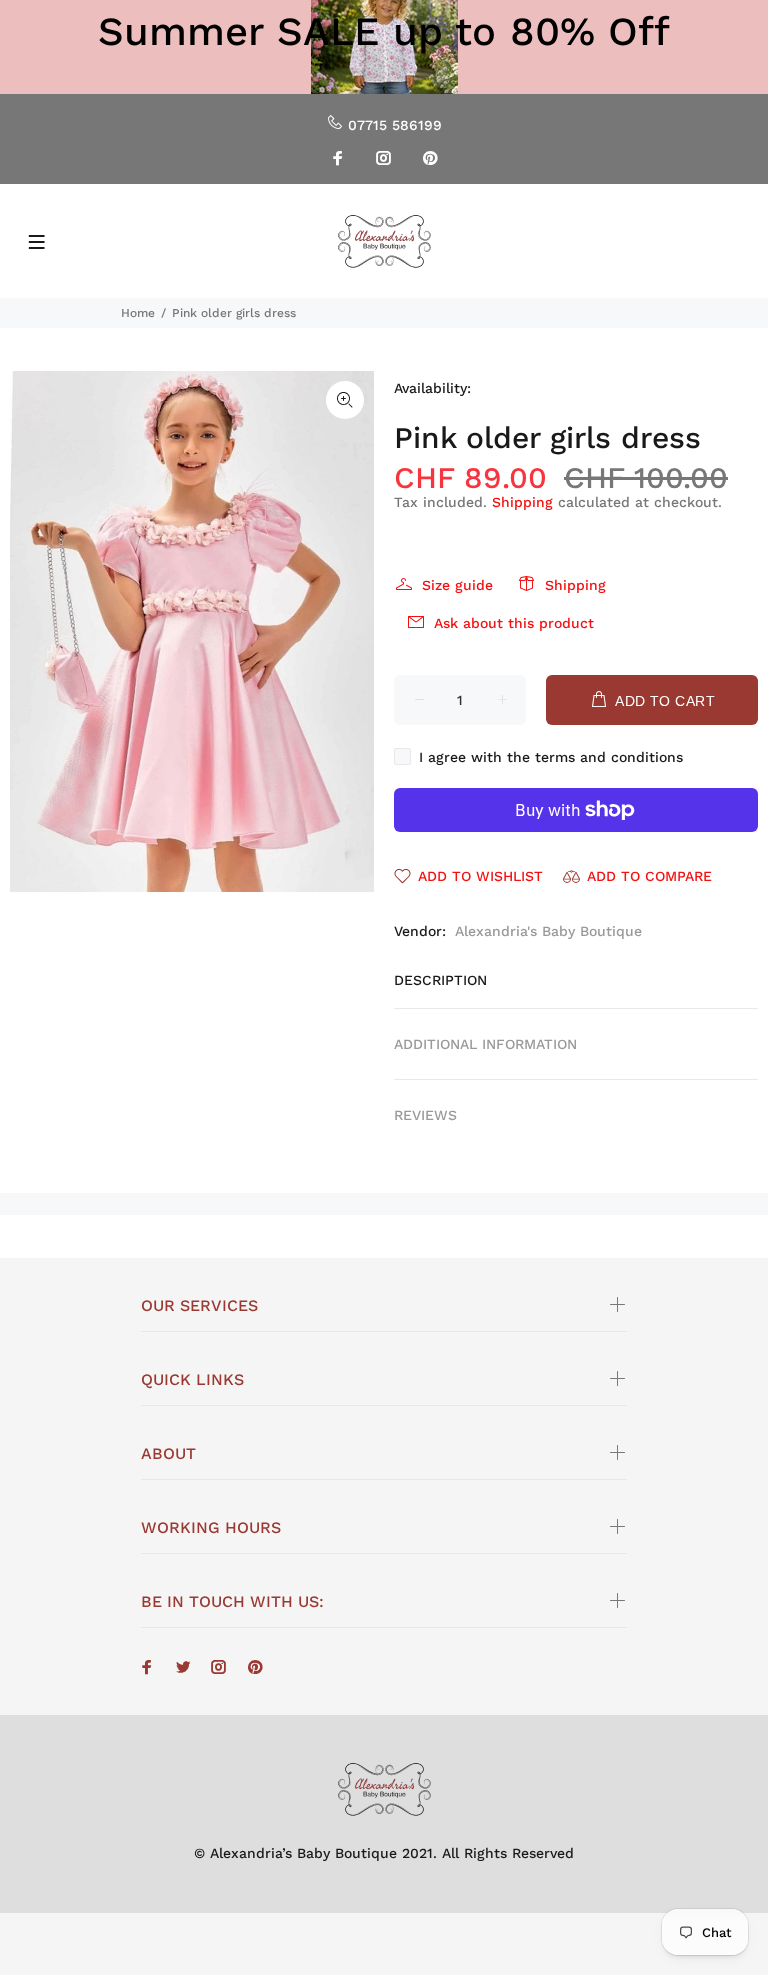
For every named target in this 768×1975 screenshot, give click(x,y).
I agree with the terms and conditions (551, 757)
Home (138, 313)
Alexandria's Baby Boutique (548, 931)
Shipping (522, 502)
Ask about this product (514, 623)
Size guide (457, 585)
